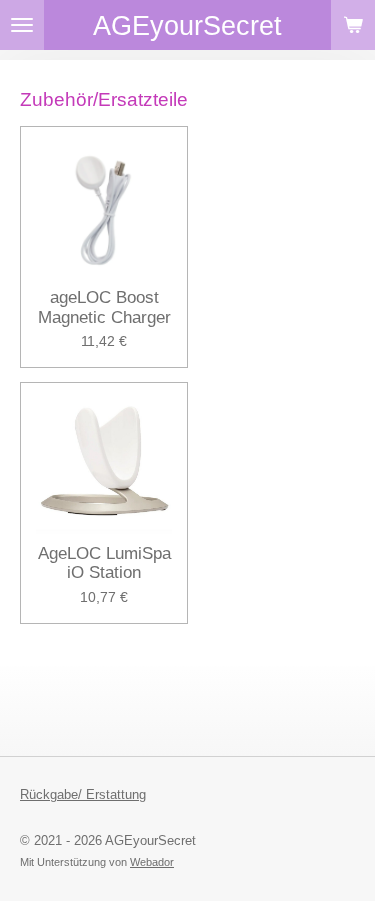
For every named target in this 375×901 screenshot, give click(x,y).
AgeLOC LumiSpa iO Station (104, 563)
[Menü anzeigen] (22, 25)
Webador (152, 862)
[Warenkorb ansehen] (353, 25)
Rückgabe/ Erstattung (83, 794)
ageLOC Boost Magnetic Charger (104, 307)
